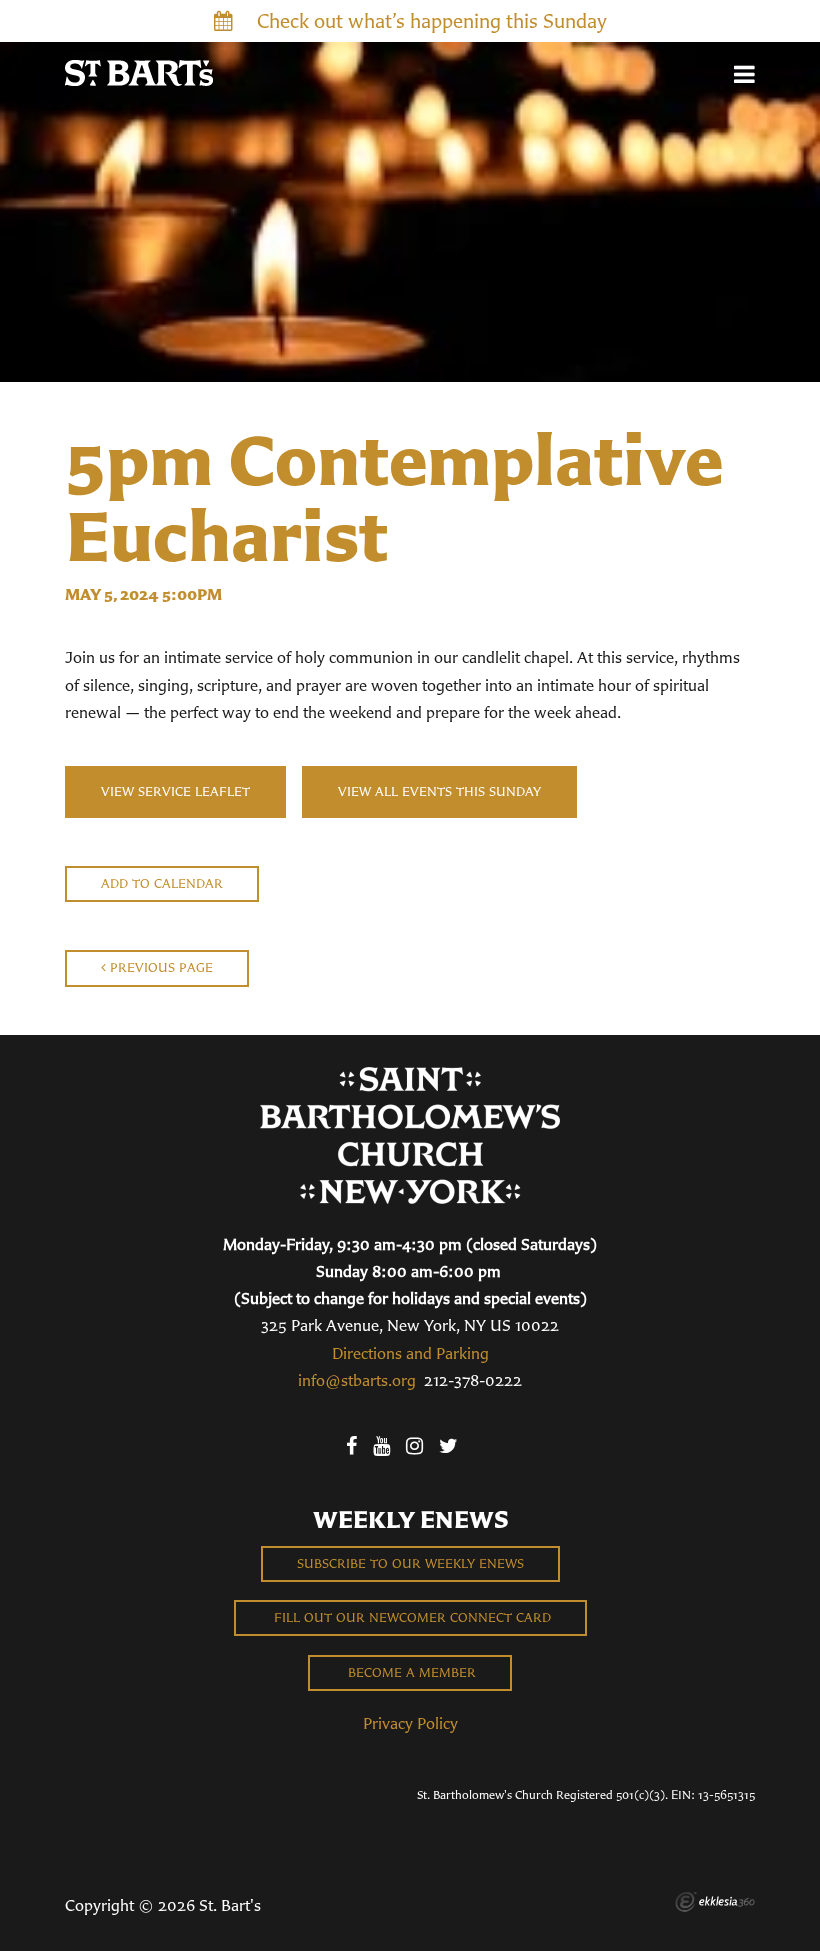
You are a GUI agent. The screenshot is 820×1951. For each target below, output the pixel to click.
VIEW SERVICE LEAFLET (175, 791)
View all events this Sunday (439, 791)
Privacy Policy (410, 1723)
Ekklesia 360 (715, 1902)
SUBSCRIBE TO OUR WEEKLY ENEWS (410, 1563)
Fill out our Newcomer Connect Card (410, 1617)
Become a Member (410, 1672)
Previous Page (159, 967)
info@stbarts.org (357, 1380)
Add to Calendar (162, 883)
